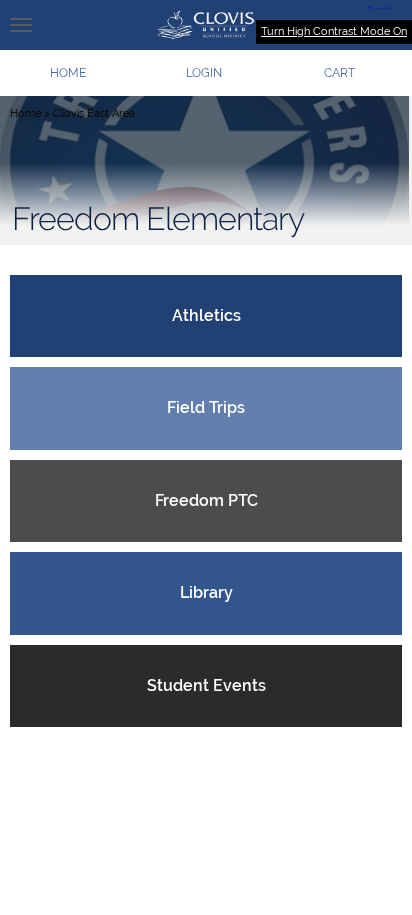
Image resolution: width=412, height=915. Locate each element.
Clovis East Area (94, 113)
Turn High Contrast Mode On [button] (334, 31)
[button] (204, 73)
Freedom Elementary (158, 219)
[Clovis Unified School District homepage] (206, 25)
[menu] (21, 25)
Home (25, 113)
